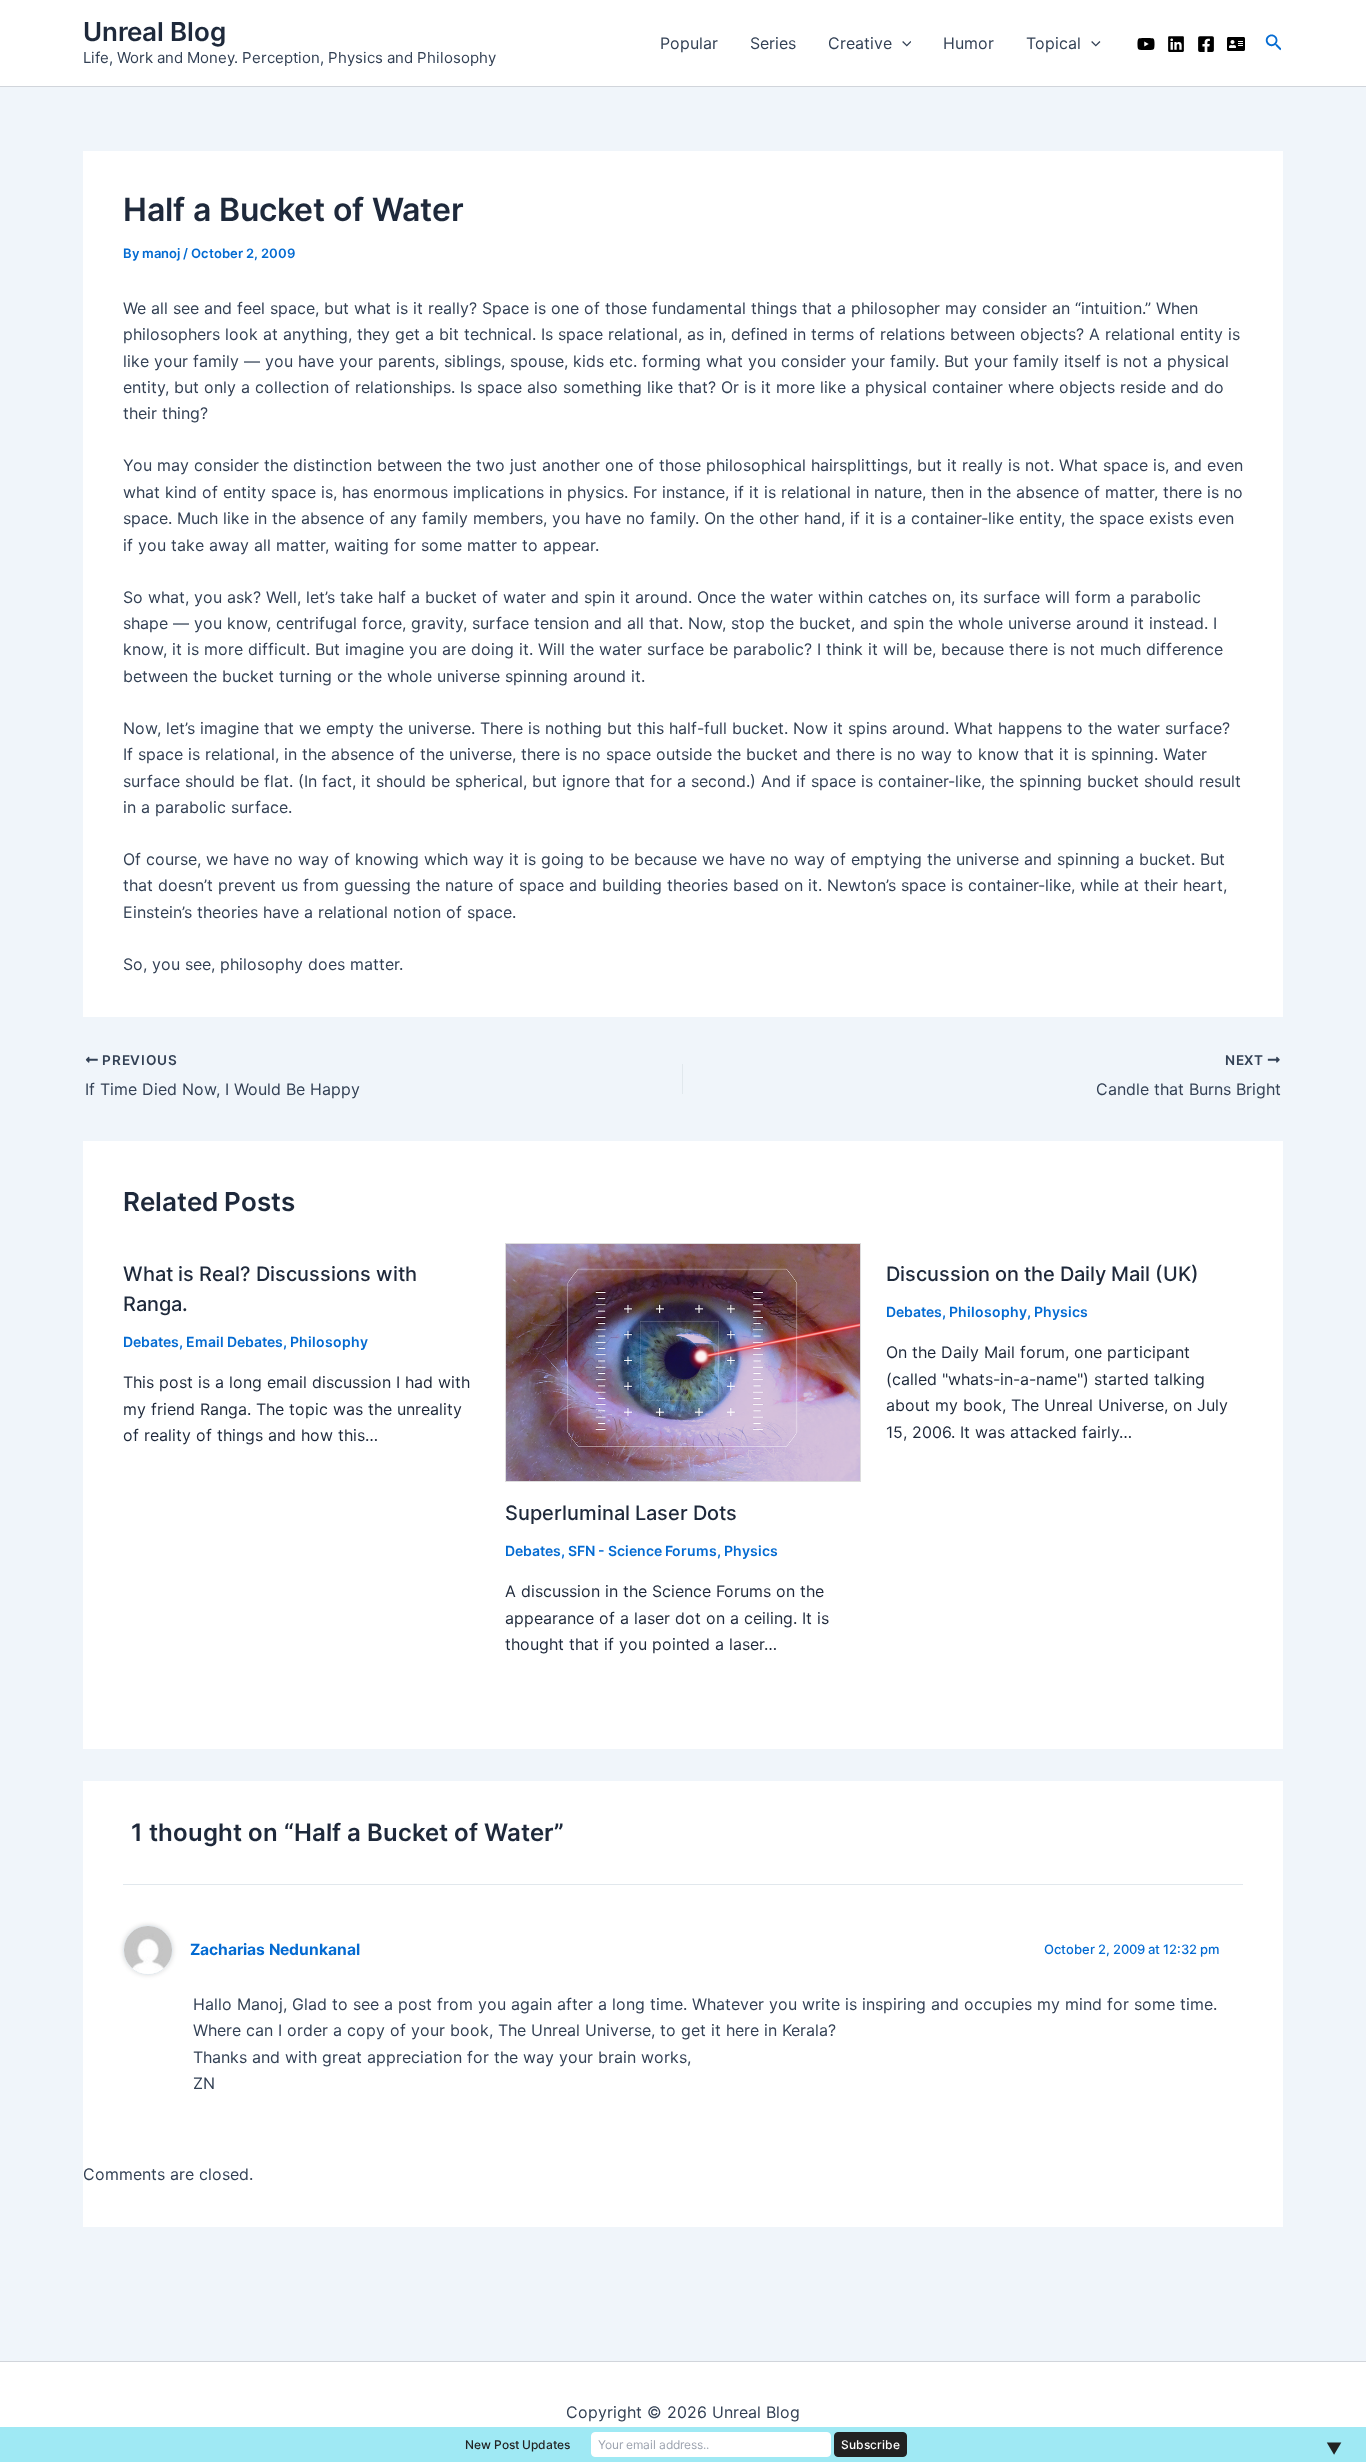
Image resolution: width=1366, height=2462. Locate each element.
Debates (151, 1341)
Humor (968, 43)
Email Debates (234, 1341)
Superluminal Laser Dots (621, 1513)
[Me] (1236, 44)
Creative (860, 43)
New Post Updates (517, 2444)
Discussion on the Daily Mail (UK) (1042, 1274)
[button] (1274, 42)
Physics (751, 1550)
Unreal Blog (154, 31)
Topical (1053, 43)
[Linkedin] (1176, 44)
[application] (902, 43)
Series (773, 43)
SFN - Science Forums (642, 1550)
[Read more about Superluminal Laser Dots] (683, 1362)
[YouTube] (1146, 44)
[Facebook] (1206, 44)
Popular (689, 43)
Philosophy (329, 1341)
